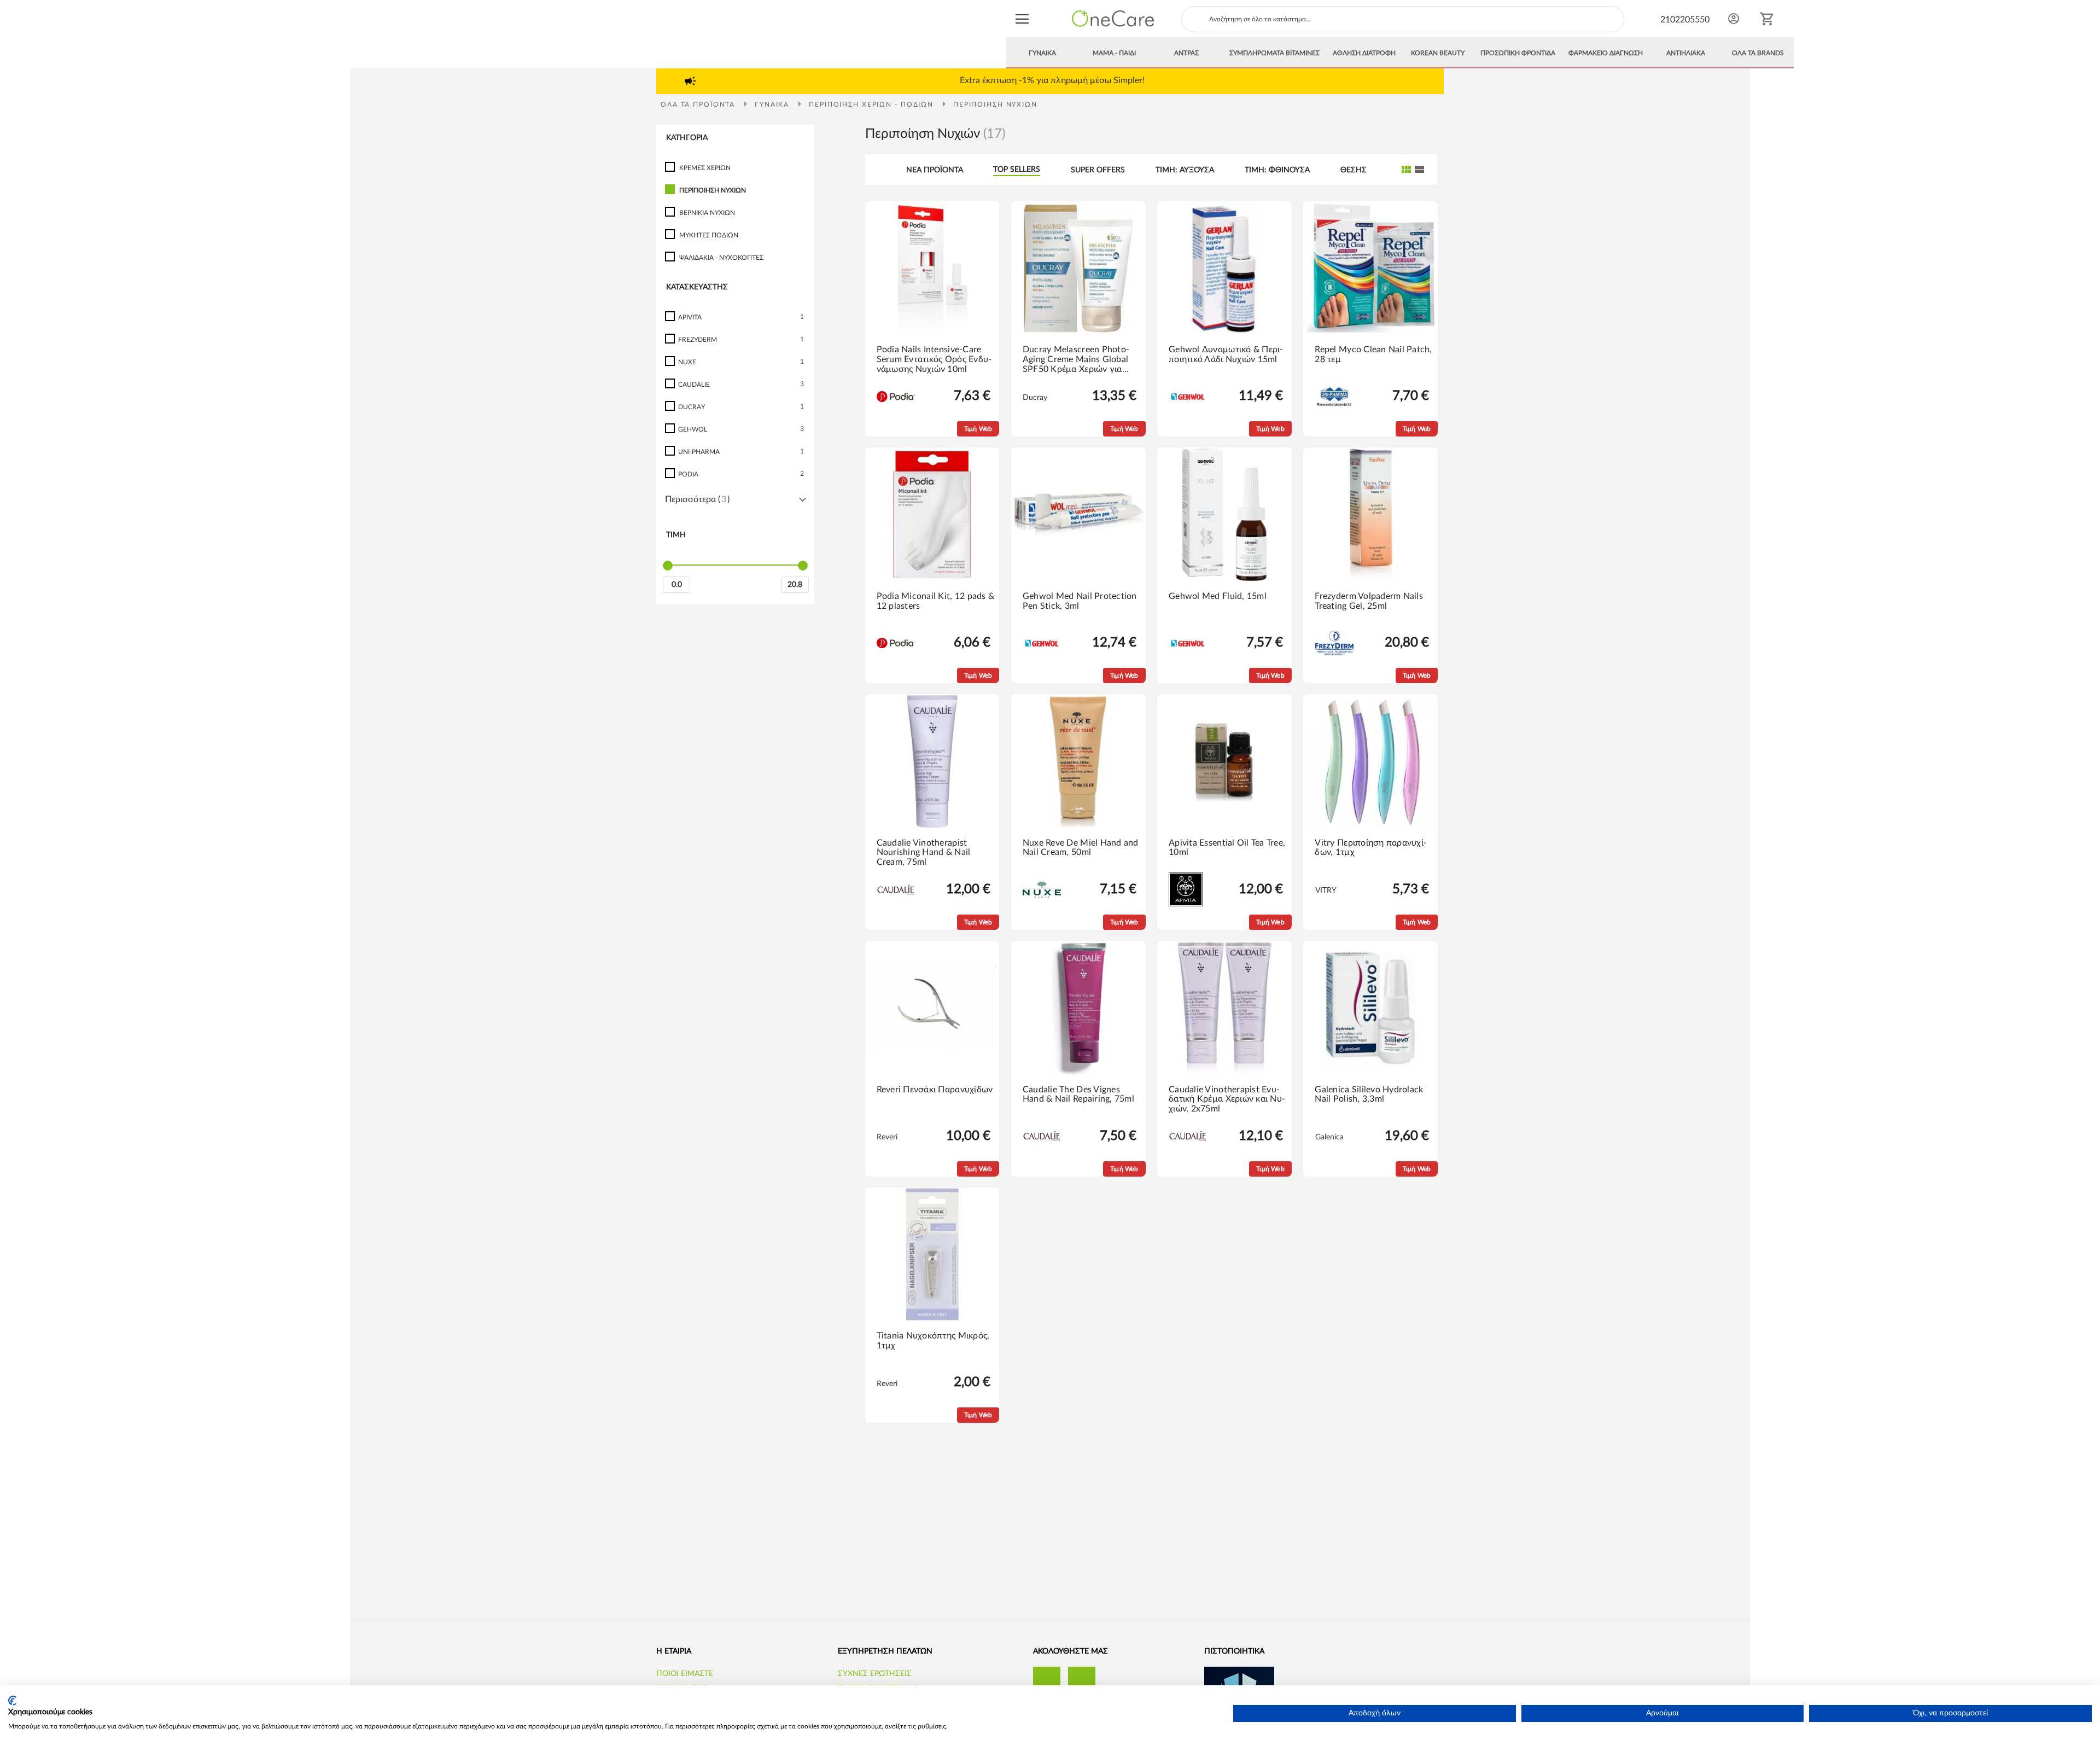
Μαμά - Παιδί (1114, 53)
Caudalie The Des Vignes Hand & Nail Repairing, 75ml (1078, 1095)
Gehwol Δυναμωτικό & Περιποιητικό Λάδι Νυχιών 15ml (1226, 354)
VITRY (1326, 891)
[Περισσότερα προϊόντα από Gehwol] (1188, 402)
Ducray (1035, 398)
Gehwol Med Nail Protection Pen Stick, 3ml (1080, 601)
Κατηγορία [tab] (687, 138)
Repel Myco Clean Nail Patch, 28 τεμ (1373, 354)
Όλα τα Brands (1758, 53)
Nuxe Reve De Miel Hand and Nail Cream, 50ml (1081, 848)
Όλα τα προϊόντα (699, 104)
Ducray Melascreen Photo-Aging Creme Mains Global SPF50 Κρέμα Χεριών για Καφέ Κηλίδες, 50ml (1076, 360)
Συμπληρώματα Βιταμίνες (1274, 53)
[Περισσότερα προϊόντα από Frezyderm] (1334, 653)
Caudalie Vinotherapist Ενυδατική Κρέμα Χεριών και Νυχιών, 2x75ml (1227, 1099)
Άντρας (1186, 53)
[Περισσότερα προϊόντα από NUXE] (1042, 896)
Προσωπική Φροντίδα (1518, 53)
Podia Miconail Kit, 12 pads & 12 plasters (936, 601)
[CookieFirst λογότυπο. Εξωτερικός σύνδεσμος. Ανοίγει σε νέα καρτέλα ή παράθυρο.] (12, 1701)
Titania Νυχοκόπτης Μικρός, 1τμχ (933, 1341)
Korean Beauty (1438, 53)
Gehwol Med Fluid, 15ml (1218, 596)
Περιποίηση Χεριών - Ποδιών (873, 104)
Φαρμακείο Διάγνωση (1606, 53)
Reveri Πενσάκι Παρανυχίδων (935, 1090)
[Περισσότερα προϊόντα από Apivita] (1186, 904)
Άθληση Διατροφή (1364, 53)
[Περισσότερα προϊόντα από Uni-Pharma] (1334, 408)
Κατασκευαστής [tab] (697, 287)
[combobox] (1403, 19)
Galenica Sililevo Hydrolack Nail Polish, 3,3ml (1369, 1095)
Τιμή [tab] (676, 536)
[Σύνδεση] (1734, 19)
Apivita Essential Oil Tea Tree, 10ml (1227, 848)
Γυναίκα (1042, 53)
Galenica (1329, 1137)
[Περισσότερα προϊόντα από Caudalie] (896, 898)
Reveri (887, 1137)
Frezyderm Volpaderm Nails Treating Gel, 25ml (1369, 601)
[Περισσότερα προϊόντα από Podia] (896, 400)
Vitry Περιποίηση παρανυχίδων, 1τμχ (1371, 848)
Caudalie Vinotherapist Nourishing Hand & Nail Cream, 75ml (924, 852)
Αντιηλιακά (1686, 53)
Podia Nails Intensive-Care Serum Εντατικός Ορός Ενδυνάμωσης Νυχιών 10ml (934, 359)
